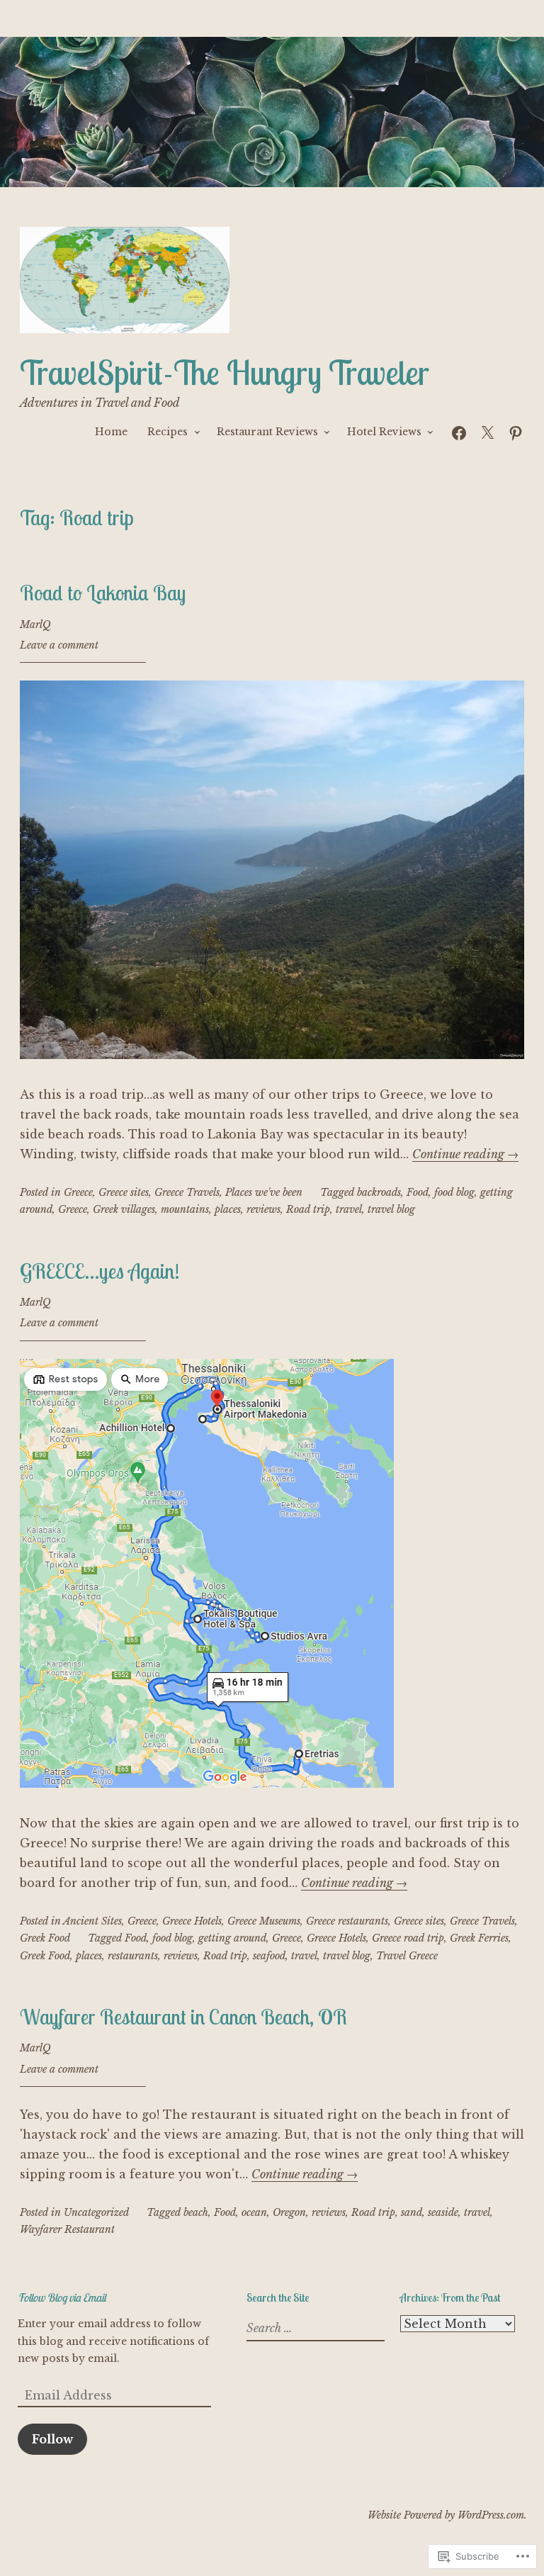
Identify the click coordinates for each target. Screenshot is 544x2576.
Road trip (308, 1209)
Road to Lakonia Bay (103, 593)
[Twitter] (487, 431)
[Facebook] (459, 431)
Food (418, 1192)
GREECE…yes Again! (100, 1271)
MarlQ (35, 625)
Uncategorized (96, 2212)
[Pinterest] (516, 431)
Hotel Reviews (384, 432)
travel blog (391, 1209)
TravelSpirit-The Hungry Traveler (225, 373)
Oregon (289, 2212)
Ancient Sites (92, 1921)
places (228, 1209)
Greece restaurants (347, 1921)
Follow (52, 2439)
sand (412, 2212)
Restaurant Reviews (267, 432)
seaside (443, 2212)
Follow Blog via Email (62, 2297)
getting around (232, 1938)
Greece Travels (187, 1192)
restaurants (133, 1956)
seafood (269, 1956)
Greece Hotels (192, 1921)
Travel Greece (407, 1956)
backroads (379, 1192)
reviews (263, 1209)
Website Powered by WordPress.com (446, 2515)
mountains (185, 1209)
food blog (454, 1192)
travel (349, 1209)
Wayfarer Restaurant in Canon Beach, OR (183, 2017)
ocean (254, 2212)
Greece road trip (408, 1938)
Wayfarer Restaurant (67, 2229)
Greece (78, 1192)
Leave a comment (59, 645)
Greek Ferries (479, 1938)
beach (196, 2212)
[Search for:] (314, 2329)
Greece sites (124, 1192)
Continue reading (465, 1154)
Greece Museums (264, 1921)
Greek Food (45, 1938)
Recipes (168, 432)
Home (111, 432)
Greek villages (124, 1209)
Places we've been (264, 1192)
